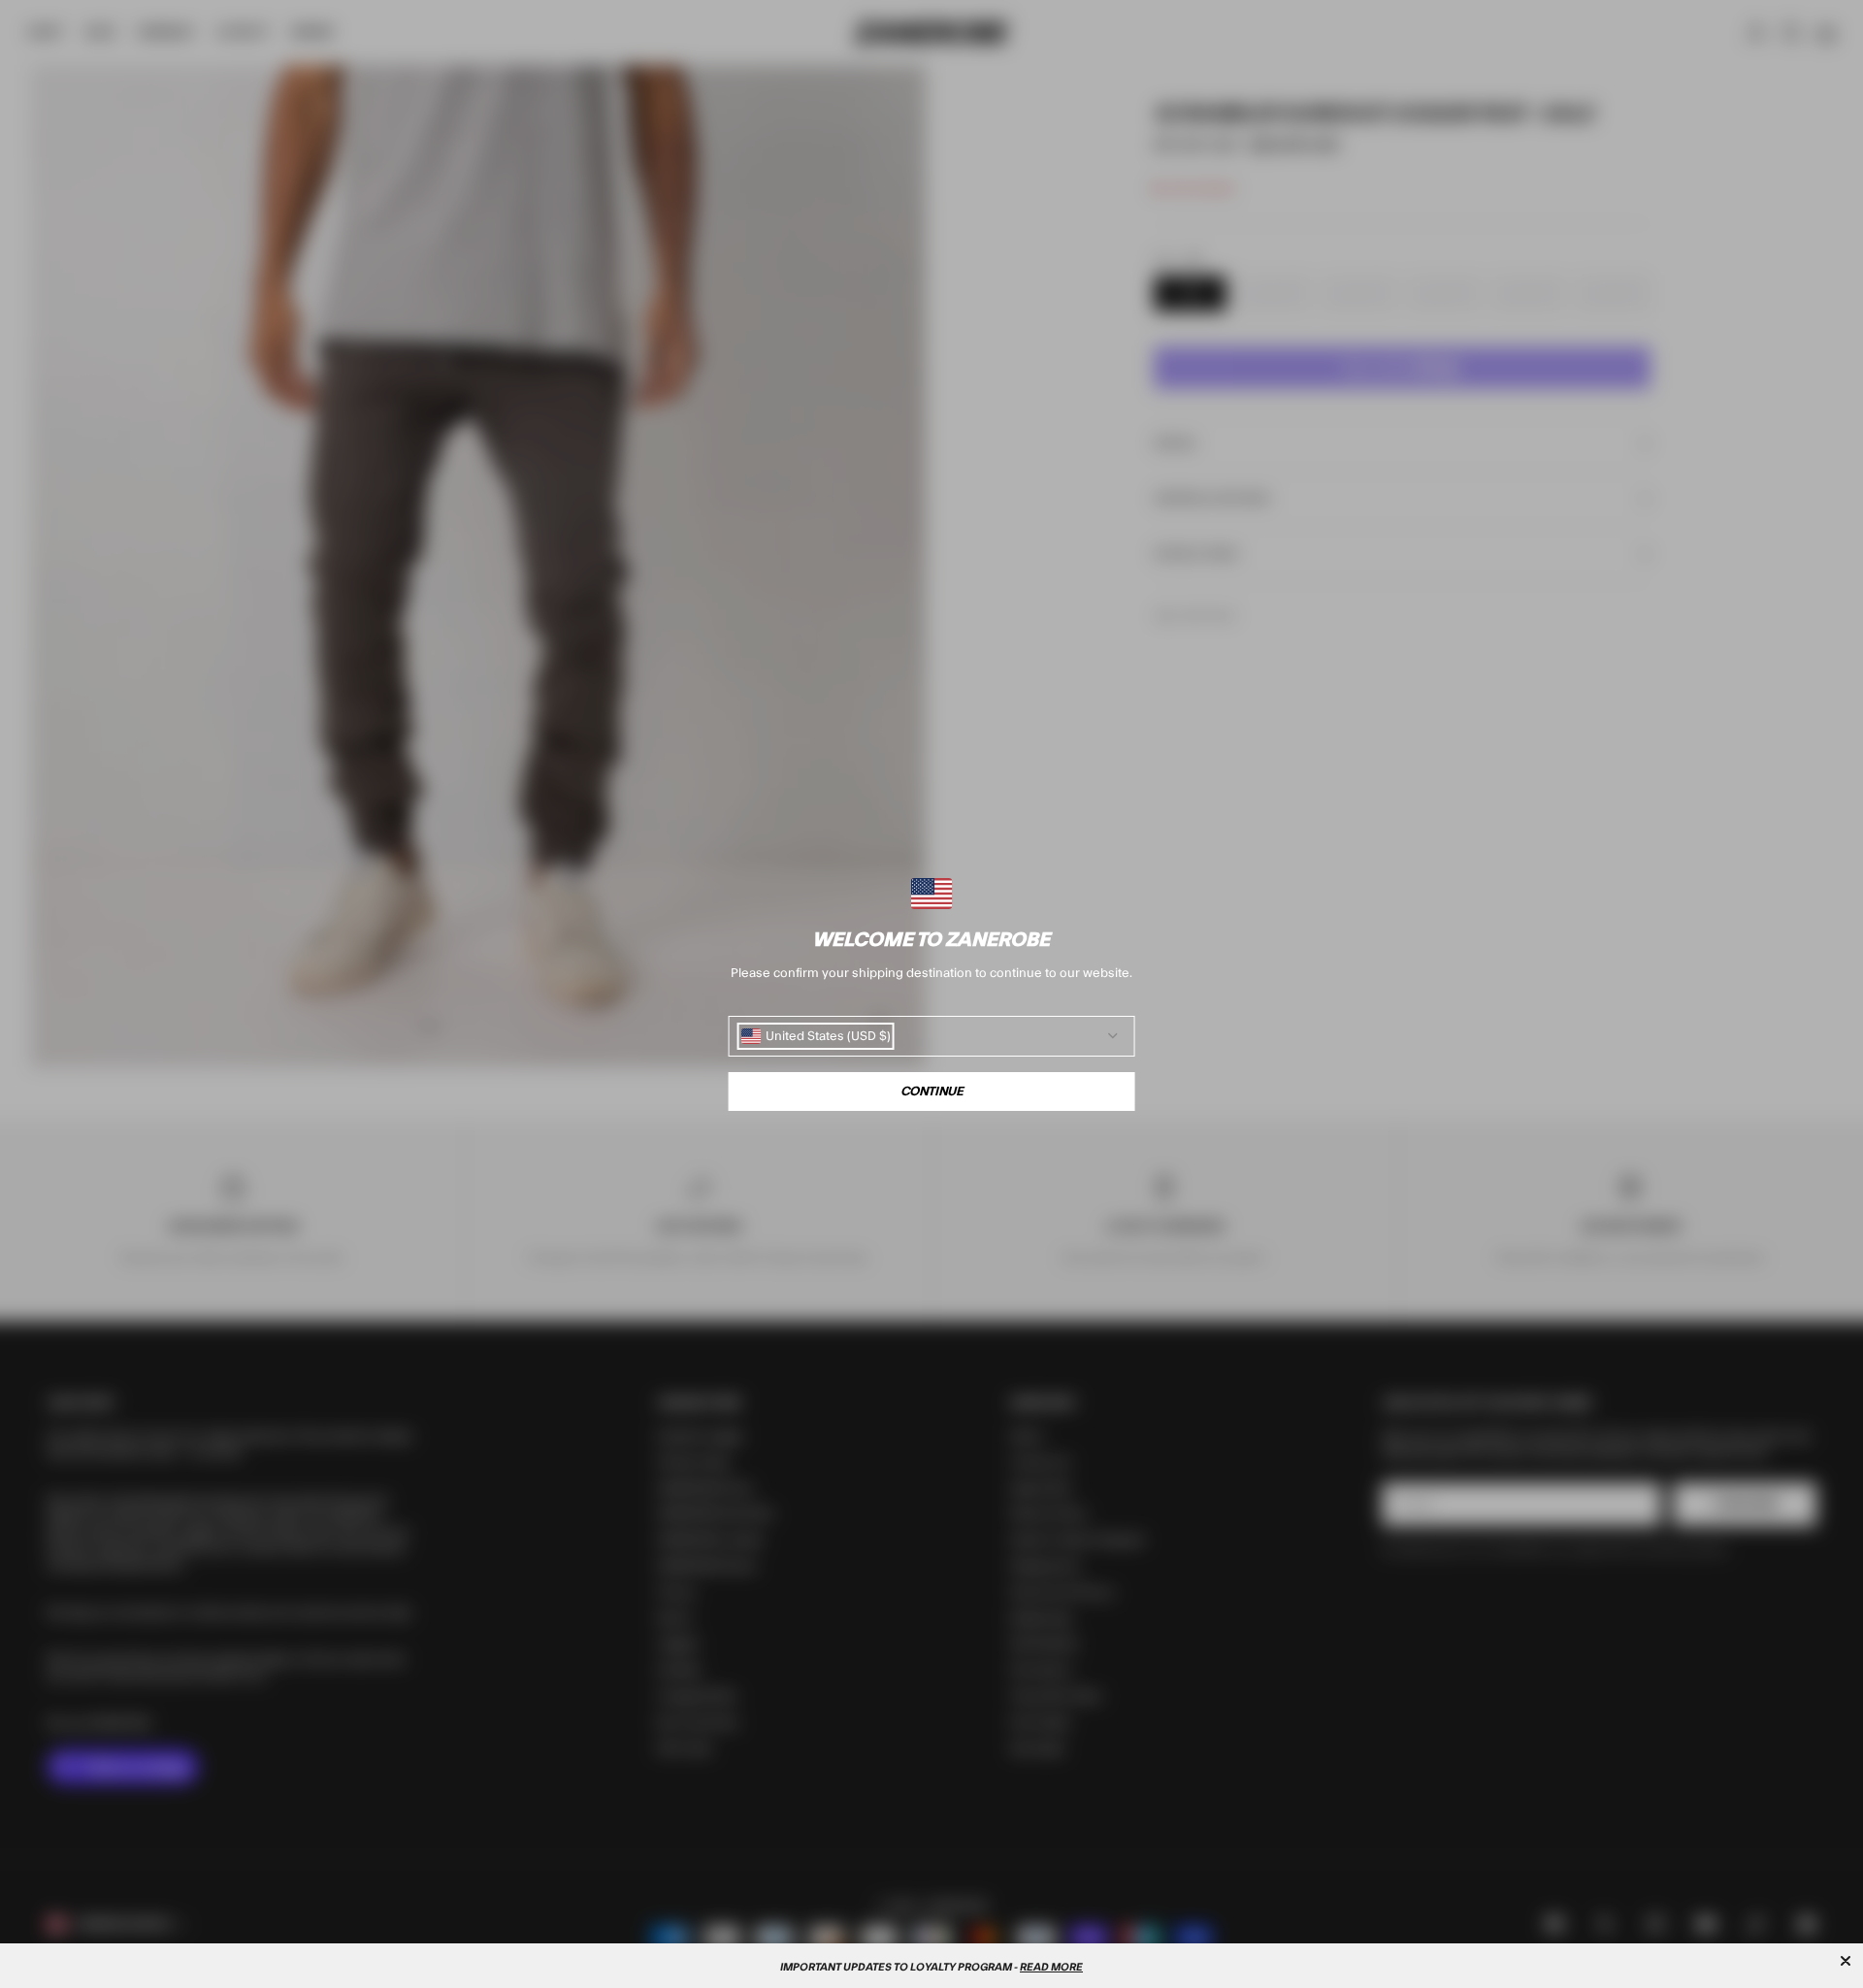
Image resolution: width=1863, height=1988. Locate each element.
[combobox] (816, 1036)
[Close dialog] (1846, 1961)
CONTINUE (932, 1092)
